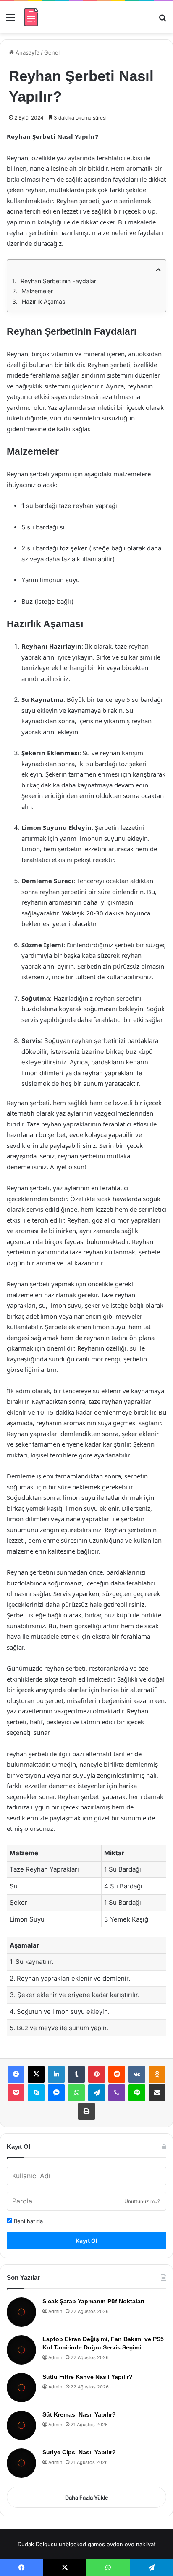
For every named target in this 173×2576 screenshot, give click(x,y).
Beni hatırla (28, 2221)
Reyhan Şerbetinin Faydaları (59, 281)
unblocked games (82, 2544)
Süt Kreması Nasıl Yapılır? (79, 2414)
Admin (55, 2311)
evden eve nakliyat (131, 2544)
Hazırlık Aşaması (44, 301)
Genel (52, 52)
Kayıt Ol (86, 2241)
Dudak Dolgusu (37, 2544)
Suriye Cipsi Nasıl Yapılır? (79, 2452)
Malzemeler (37, 291)
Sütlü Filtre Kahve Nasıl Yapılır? (88, 2377)
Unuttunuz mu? (142, 2201)
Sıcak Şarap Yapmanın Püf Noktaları (93, 2301)
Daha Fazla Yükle (87, 2498)
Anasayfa (27, 52)
